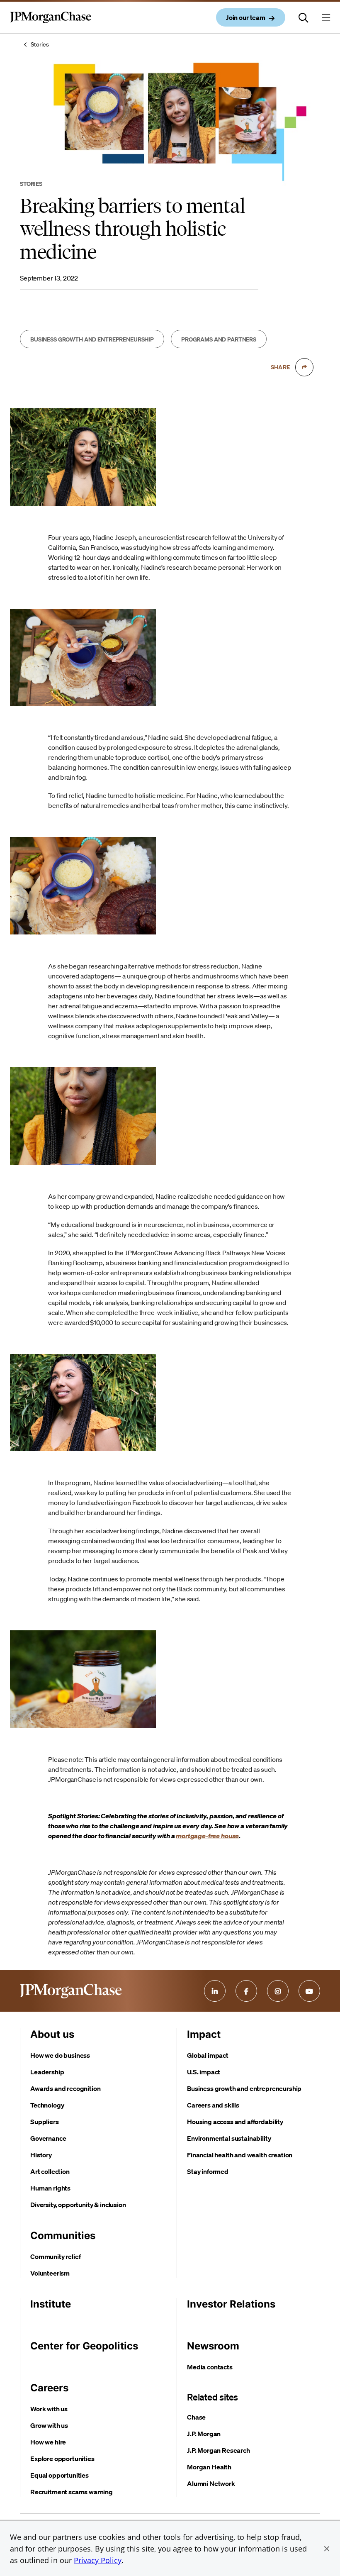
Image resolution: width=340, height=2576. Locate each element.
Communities (63, 2236)
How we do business (60, 2055)
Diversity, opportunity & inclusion (78, 2205)
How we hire (48, 2442)
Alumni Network (211, 2483)
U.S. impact (204, 2072)
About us (52, 2034)
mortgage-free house (207, 1836)
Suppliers (45, 2122)
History (41, 2155)
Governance (48, 2138)
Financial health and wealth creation (240, 2155)
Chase (196, 2417)
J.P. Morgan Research (219, 2450)
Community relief (55, 2256)
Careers (49, 2388)
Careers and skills (213, 2105)
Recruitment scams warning (72, 2492)
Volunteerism (50, 2273)
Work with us (49, 2409)
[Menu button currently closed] (326, 17)
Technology (47, 2105)
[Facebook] (246, 1991)
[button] (327, 2549)
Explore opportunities (62, 2459)
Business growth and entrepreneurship (244, 2088)
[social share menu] (304, 367)
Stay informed (208, 2171)
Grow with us (49, 2425)
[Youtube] (309, 1991)
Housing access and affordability (235, 2122)
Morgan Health (209, 2467)
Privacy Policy (98, 2560)
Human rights (50, 2188)
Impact (204, 2034)
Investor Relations (231, 2304)
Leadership (47, 2072)
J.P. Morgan (204, 2434)
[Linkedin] (215, 1991)
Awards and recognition (65, 2088)
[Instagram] (278, 1991)
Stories (40, 44)
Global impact (208, 2055)
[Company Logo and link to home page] (51, 24)
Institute (51, 2304)
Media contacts (210, 2367)
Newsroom (213, 2346)
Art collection (50, 2171)
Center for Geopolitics (84, 2346)
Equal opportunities (59, 2475)
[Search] (304, 17)
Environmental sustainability (229, 2138)
